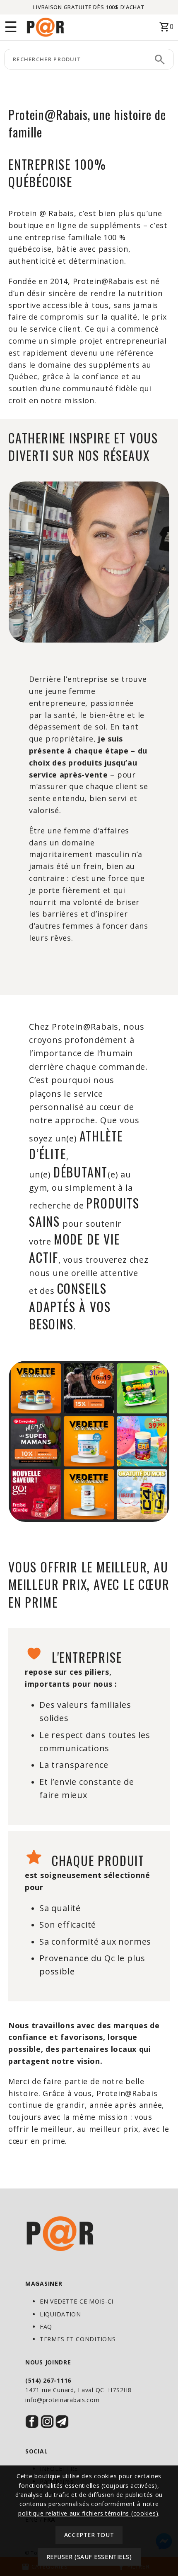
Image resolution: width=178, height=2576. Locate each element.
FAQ (46, 2327)
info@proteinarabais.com (63, 2400)
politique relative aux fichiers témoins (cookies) (88, 2513)
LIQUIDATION (60, 2314)
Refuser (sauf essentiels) (89, 2557)
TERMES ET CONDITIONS (78, 2339)
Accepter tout (89, 2535)
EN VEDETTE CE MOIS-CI (77, 2301)
